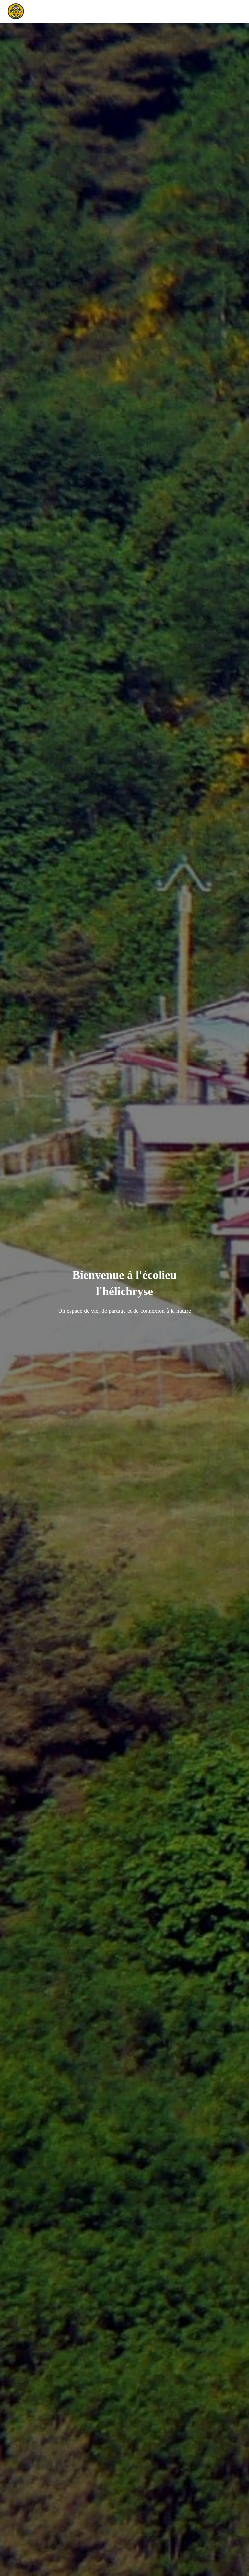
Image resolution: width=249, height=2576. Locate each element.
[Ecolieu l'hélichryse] (18, 11)
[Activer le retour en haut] (236, 2563)
